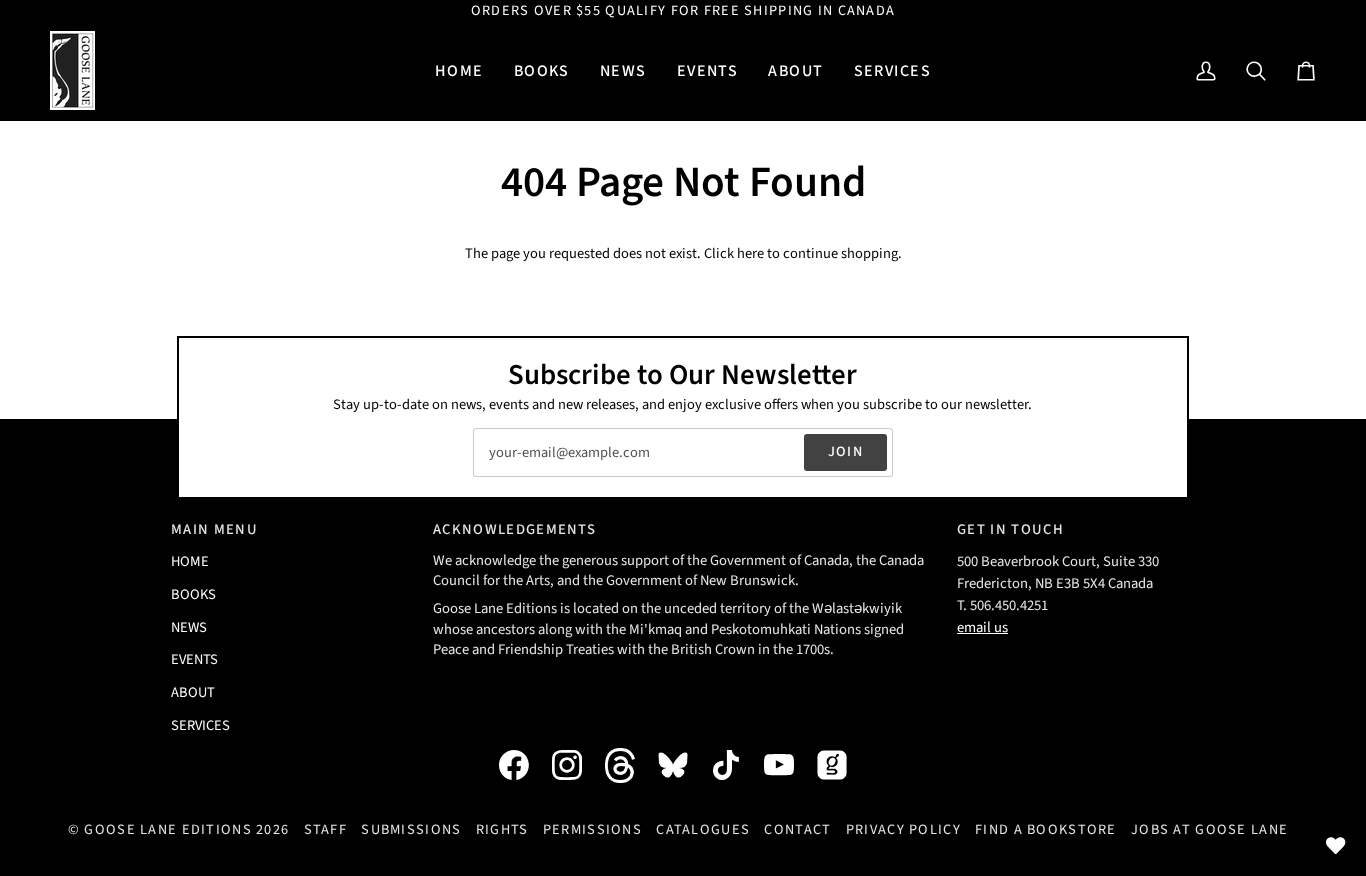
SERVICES (200, 725)
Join (845, 451)
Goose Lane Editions (167, 829)
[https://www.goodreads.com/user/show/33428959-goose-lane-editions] (842, 765)
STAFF (325, 829)
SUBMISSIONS (411, 829)
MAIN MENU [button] (214, 529)
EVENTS (194, 659)
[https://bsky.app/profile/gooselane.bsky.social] (683, 765)
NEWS (189, 627)
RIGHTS (502, 829)
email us (982, 627)
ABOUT (193, 692)
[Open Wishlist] (1336, 846)
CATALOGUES (703, 829)
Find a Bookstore (1046, 829)
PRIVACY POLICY (903, 829)
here (750, 253)
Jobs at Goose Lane (1209, 829)
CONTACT (797, 829)
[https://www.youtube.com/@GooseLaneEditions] (789, 765)
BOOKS (193, 594)
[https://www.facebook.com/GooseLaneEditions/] (524, 765)
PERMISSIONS (592, 829)
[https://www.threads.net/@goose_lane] (630, 765)
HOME (190, 561)
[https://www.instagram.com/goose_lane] (577, 765)
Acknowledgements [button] (514, 529)
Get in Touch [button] (1010, 529)
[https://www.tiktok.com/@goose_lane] (736, 765)
